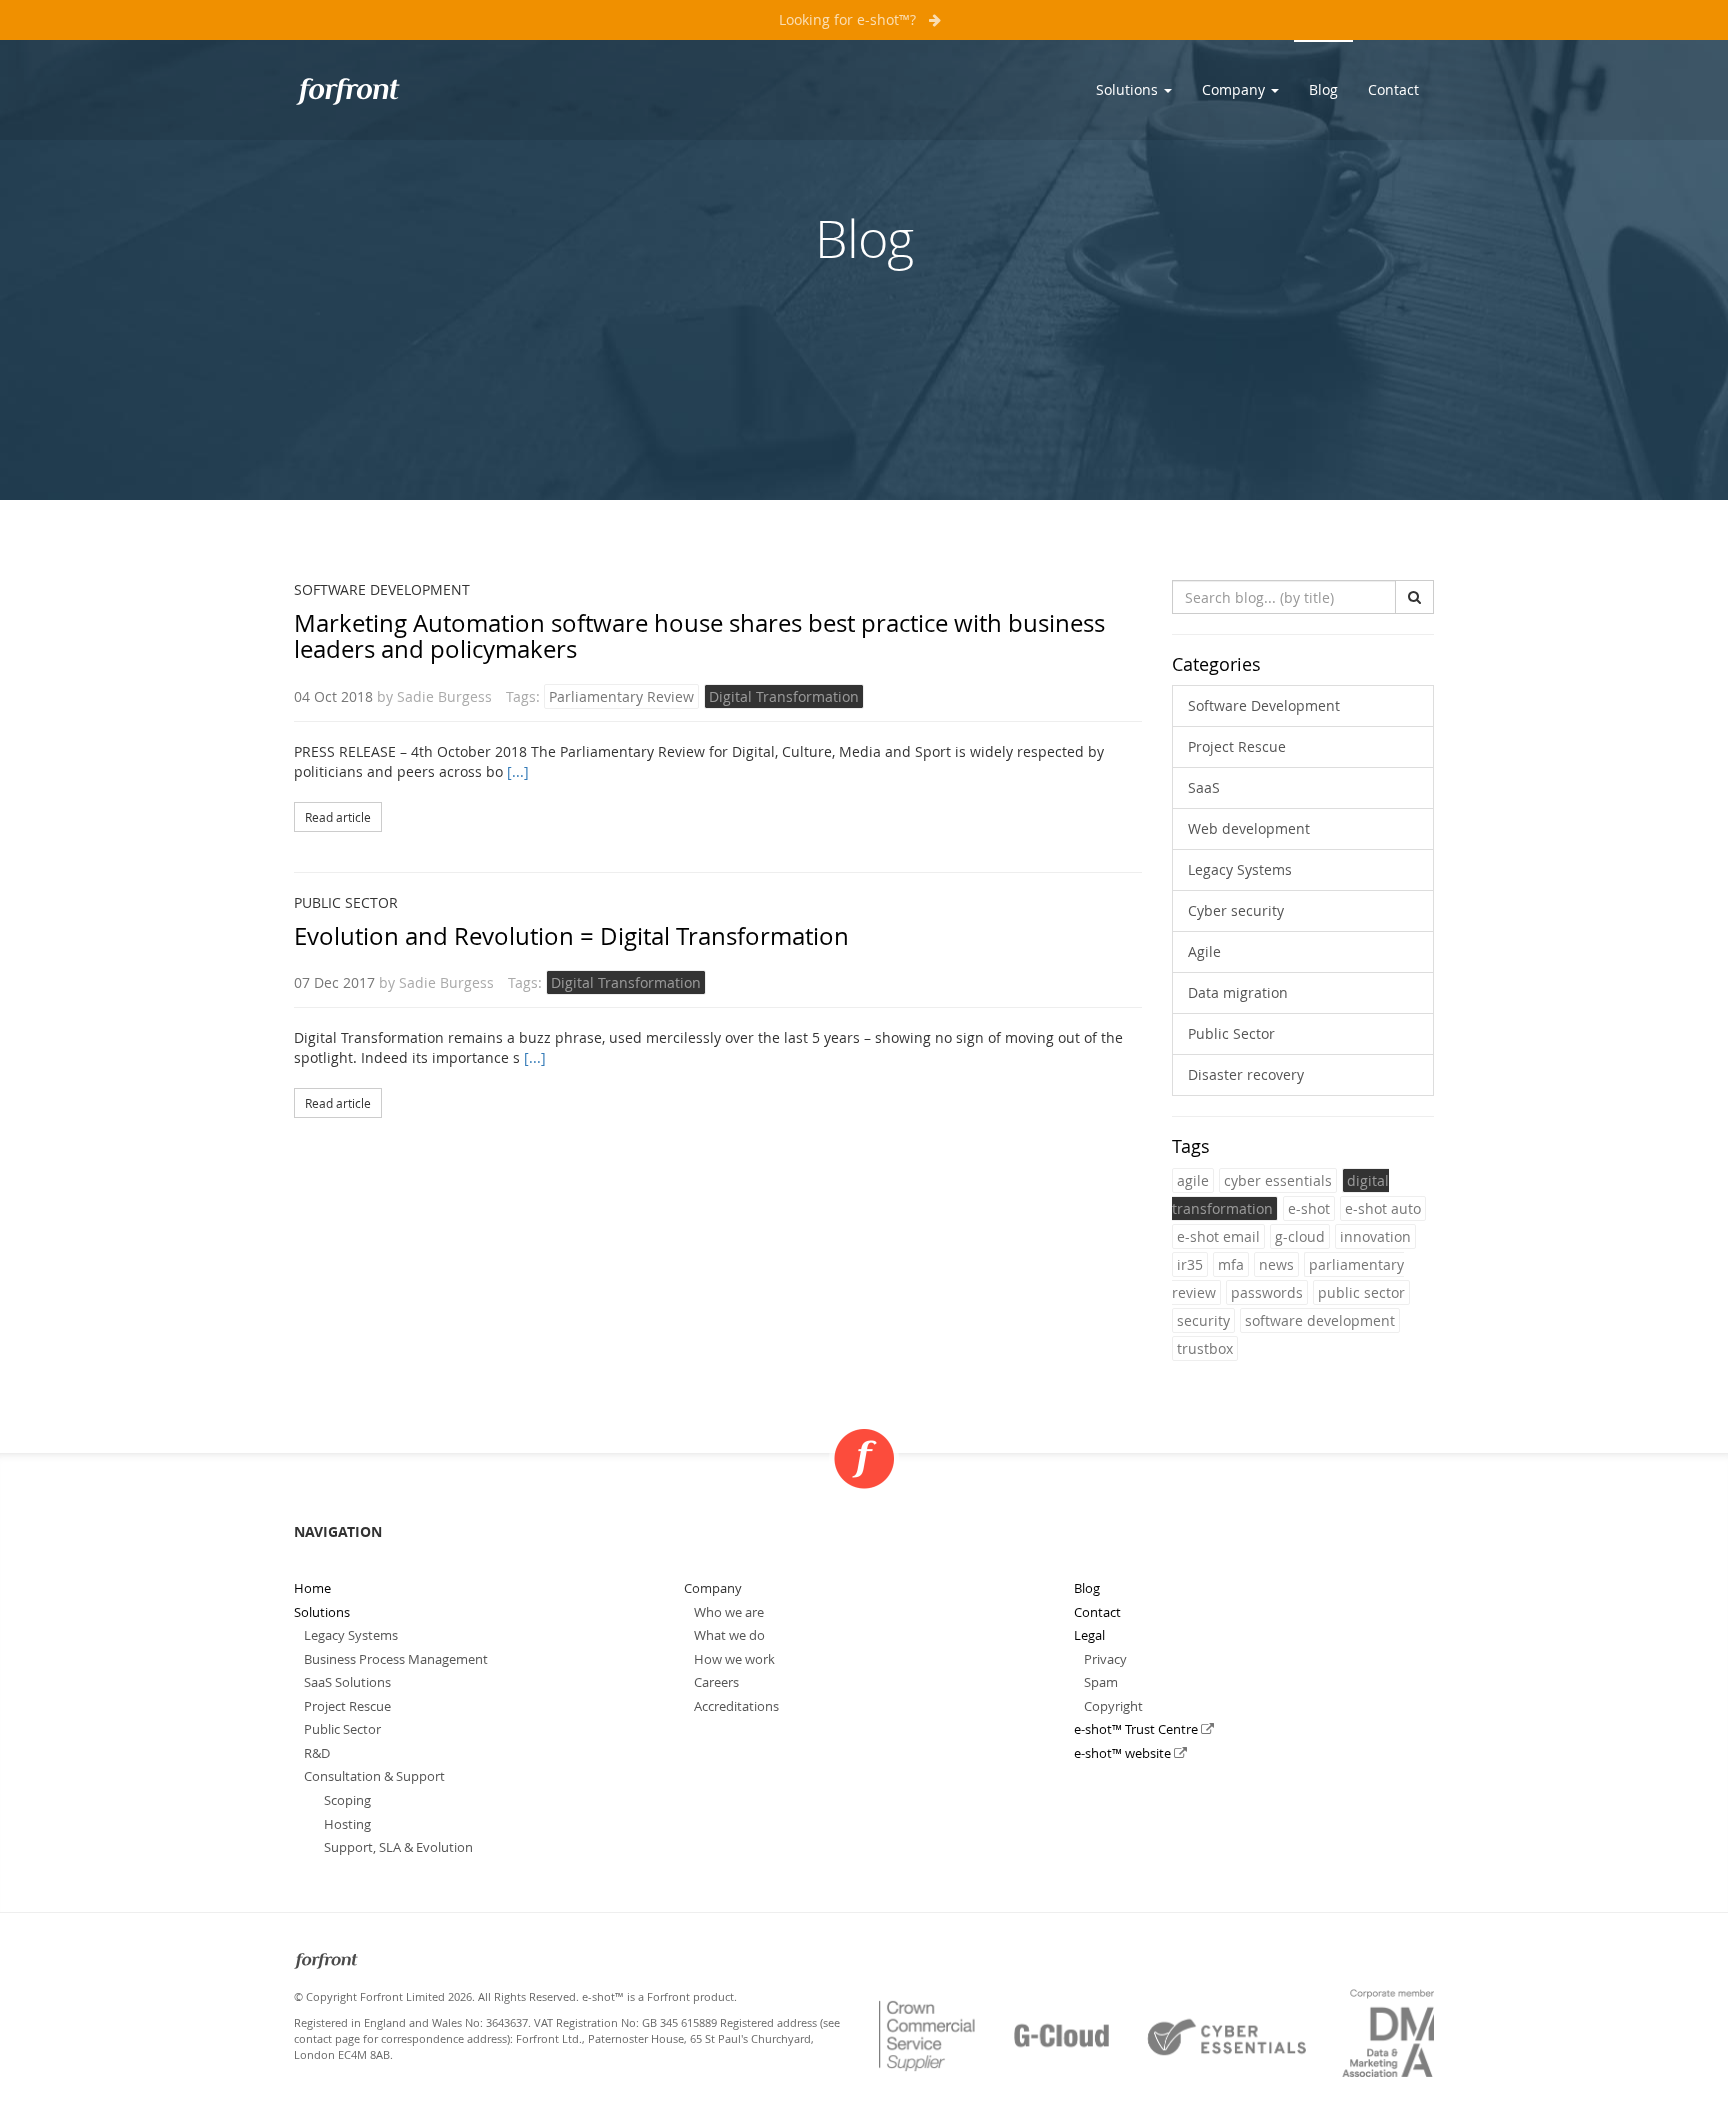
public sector (1361, 1292)
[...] (518, 771)
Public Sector (346, 902)
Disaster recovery (1246, 1074)
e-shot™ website (1124, 1753)
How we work (734, 1659)
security (1203, 1320)
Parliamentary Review (621, 696)
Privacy (1105, 1659)
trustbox (1205, 1348)
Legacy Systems (1240, 869)
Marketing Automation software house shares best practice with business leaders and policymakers (699, 636)
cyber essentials (1278, 1180)
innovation (1375, 1236)
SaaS (1204, 787)
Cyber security (1236, 910)
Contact (1393, 89)
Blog (1323, 89)
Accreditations (736, 1706)
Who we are (729, 1612)
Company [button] (1235, 89)
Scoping (347, 1800)
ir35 (1190, 1264)
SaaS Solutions (347, 1682)
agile (1193, 1180)
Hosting (347, 1824)
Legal (1089, 1635)
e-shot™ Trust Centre (1137, 1729)
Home (312, 1588)
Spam (1101, 1682)
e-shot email (1218, 1236)
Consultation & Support (374, 1776)
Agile (1204, 951)
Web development (1249, 828)
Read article (338, 817)
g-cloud (1300, 1236)
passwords (1267, 1292)
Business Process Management (396, 1659)
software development (1320, 1320)
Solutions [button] (1129, 89)
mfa (1231, 1264)
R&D (317, 1753)
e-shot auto (1383, 1208)
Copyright (1113, 1706)
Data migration (1238, 992)
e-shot (1309, 1208)
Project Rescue (1237, 746)
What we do (729, 1635)
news (1276, 1264)
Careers (716, 1682)
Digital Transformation (784, 696)
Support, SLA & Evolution (398, 1847)
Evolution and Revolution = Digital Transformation (571, 936)
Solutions (322, 1612)
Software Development (382, 589)
